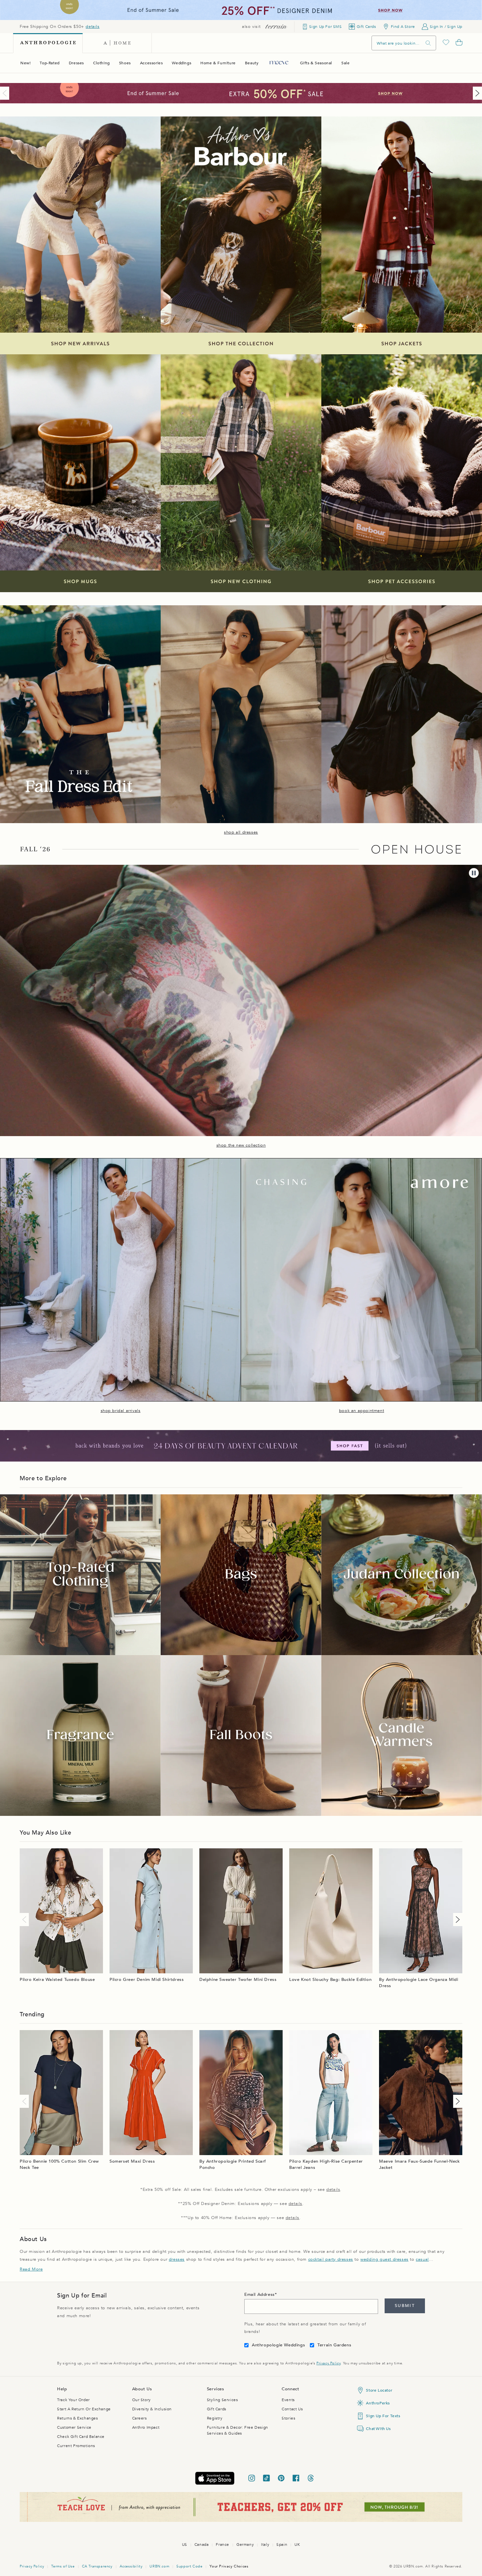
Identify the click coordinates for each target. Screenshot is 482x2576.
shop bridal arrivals (121, 1411)
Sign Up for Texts (383, 2416)
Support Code (189, 2566)
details (92, 27)
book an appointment (361, 1411)
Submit (405, 2306)
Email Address (260, 2295)
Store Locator (379, 2390)
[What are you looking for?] (428, 43)
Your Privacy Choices (229, 2566)
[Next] (476, 93)
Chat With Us (378, 2429)
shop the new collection (241, 1145)
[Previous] (6, 93)
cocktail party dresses (331, 2259)
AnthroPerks (378, 2403)
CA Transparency (97, 2566)
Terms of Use (63, 2566)
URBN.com (159, 2566)
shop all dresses (241, 832)
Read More (31, 2269)
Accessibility (131, 2566)
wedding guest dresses (384, 2259)
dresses (177, 2259)
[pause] (474, 873)
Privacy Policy (328, 2363)
